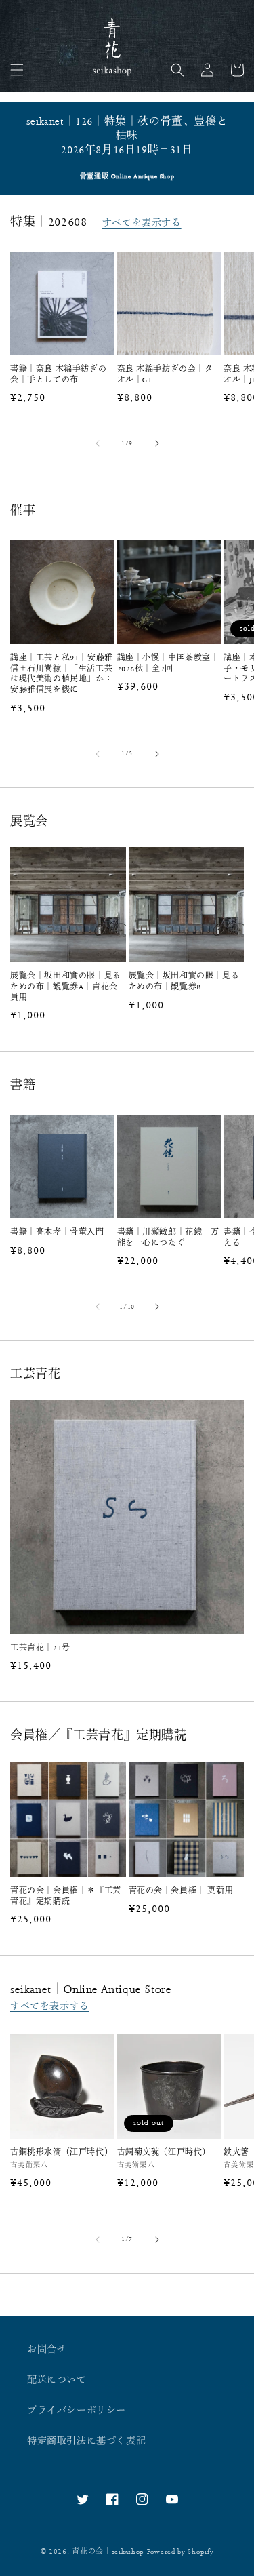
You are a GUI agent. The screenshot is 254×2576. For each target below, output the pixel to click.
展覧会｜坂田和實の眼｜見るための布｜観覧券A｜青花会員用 (66, 987)
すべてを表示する (142, 223)
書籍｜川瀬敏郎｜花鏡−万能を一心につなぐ (168, 1238)
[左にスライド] (98, 443)
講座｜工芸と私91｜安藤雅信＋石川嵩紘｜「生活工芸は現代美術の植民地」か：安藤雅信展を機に (62, 674)
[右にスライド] (157, 443)
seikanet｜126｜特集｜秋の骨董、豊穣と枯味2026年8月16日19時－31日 (127, 136)
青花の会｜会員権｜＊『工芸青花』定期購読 (66, 1896)
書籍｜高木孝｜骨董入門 (57, 1232)
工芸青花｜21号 (40, 1648)
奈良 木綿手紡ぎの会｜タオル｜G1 (165, 375)
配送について (57, 2380)
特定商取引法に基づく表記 (86, 2441)
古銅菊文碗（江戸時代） (164, 2153)
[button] (17, 70)
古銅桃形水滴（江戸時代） (61, 2153)
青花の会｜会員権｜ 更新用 (181, 1891)
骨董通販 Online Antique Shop (127, 177)
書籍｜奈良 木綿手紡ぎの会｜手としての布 (58, 375)
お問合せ (47, 2350)
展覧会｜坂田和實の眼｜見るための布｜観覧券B (184, 982)
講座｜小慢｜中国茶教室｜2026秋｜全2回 (168, 663)
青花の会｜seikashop (108, 2552)
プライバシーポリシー (77, 2411)
